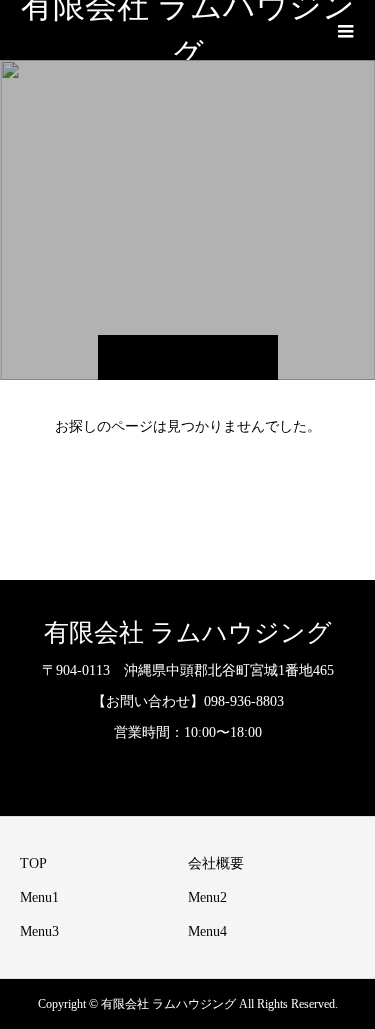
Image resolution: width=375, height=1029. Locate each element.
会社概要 (216, 863)
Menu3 (39, 931)
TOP (33, 863)
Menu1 (39, 897)
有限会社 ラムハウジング (188, 30)
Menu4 (207, 931)
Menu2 (207, 897)
